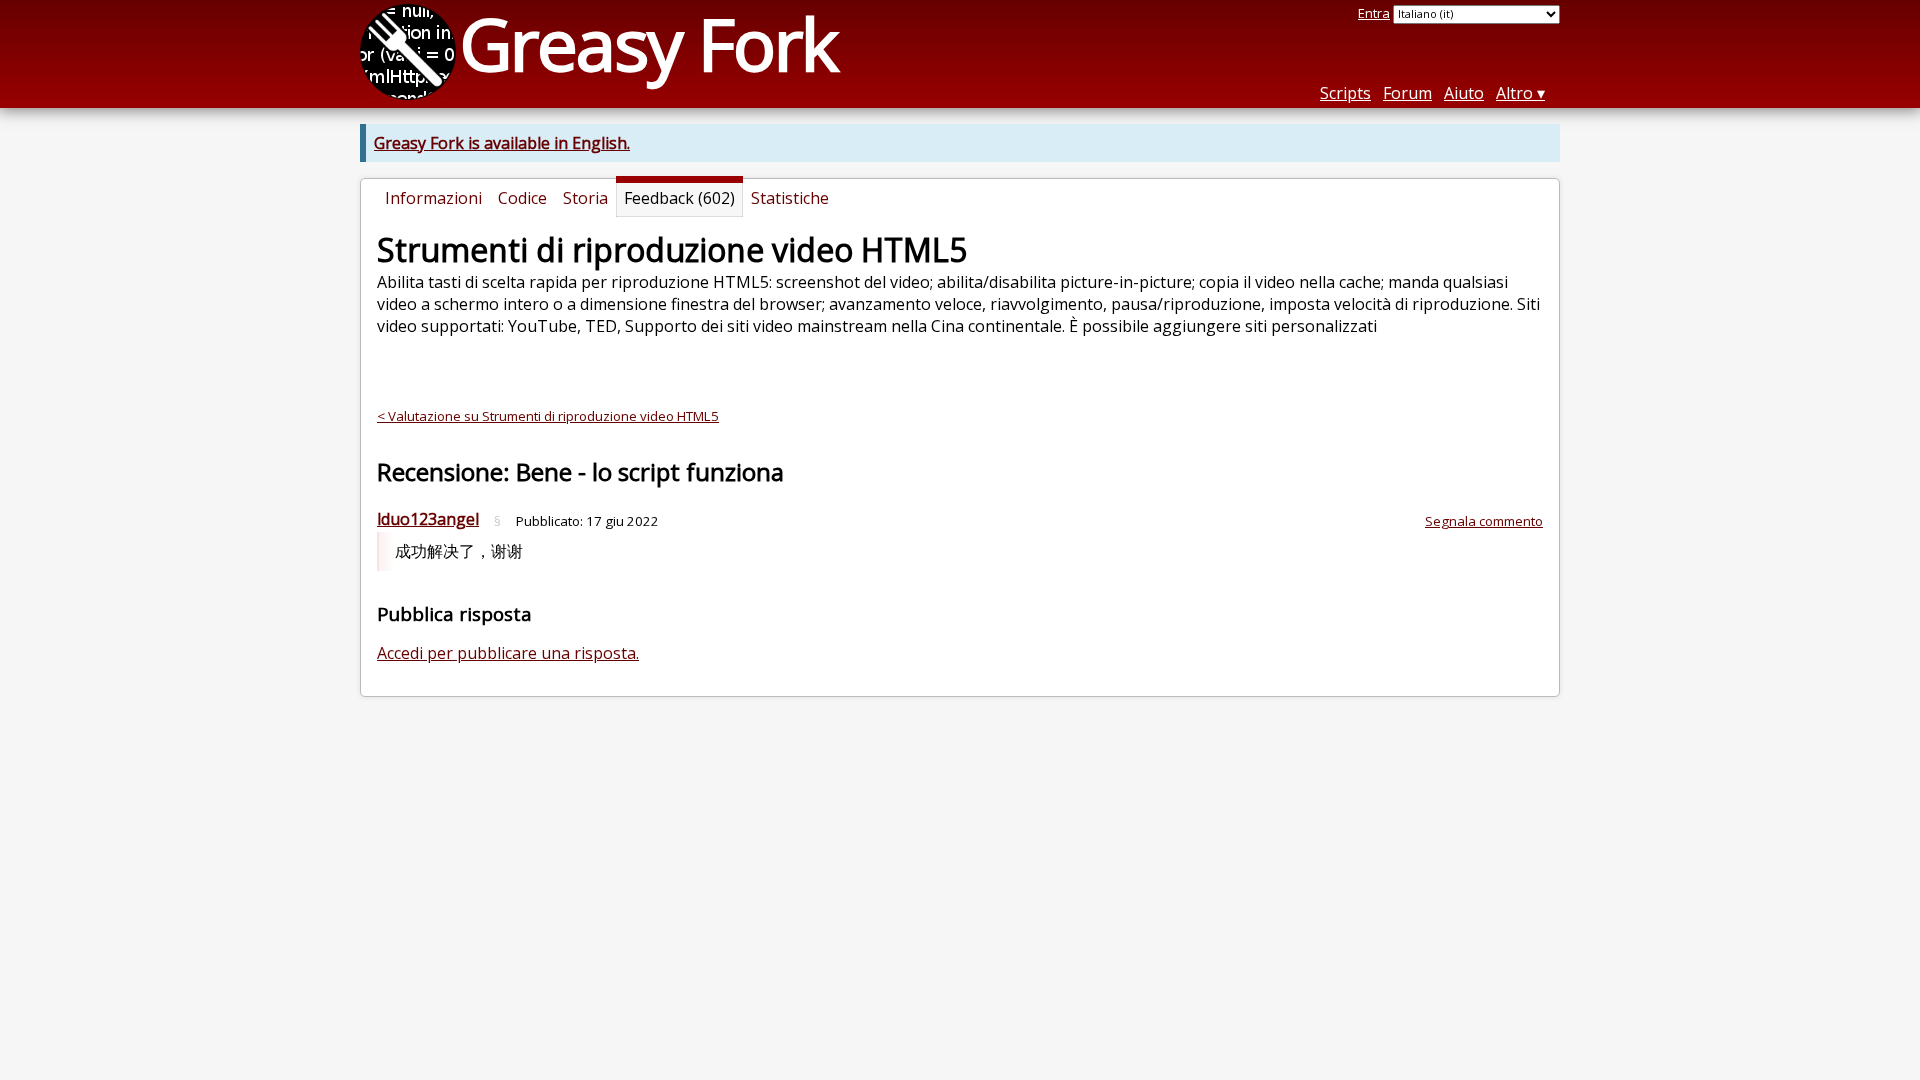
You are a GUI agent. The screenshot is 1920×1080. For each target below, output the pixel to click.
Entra (1374, 13)
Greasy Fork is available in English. (502, 143)
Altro (1514, 93)
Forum (1407, 93)
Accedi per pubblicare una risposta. (508, 653)
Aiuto (1464, 93)
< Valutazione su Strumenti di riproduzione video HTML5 (548, 416)
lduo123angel (428, 519)
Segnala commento (1484, 521)
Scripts (1345, 93)
